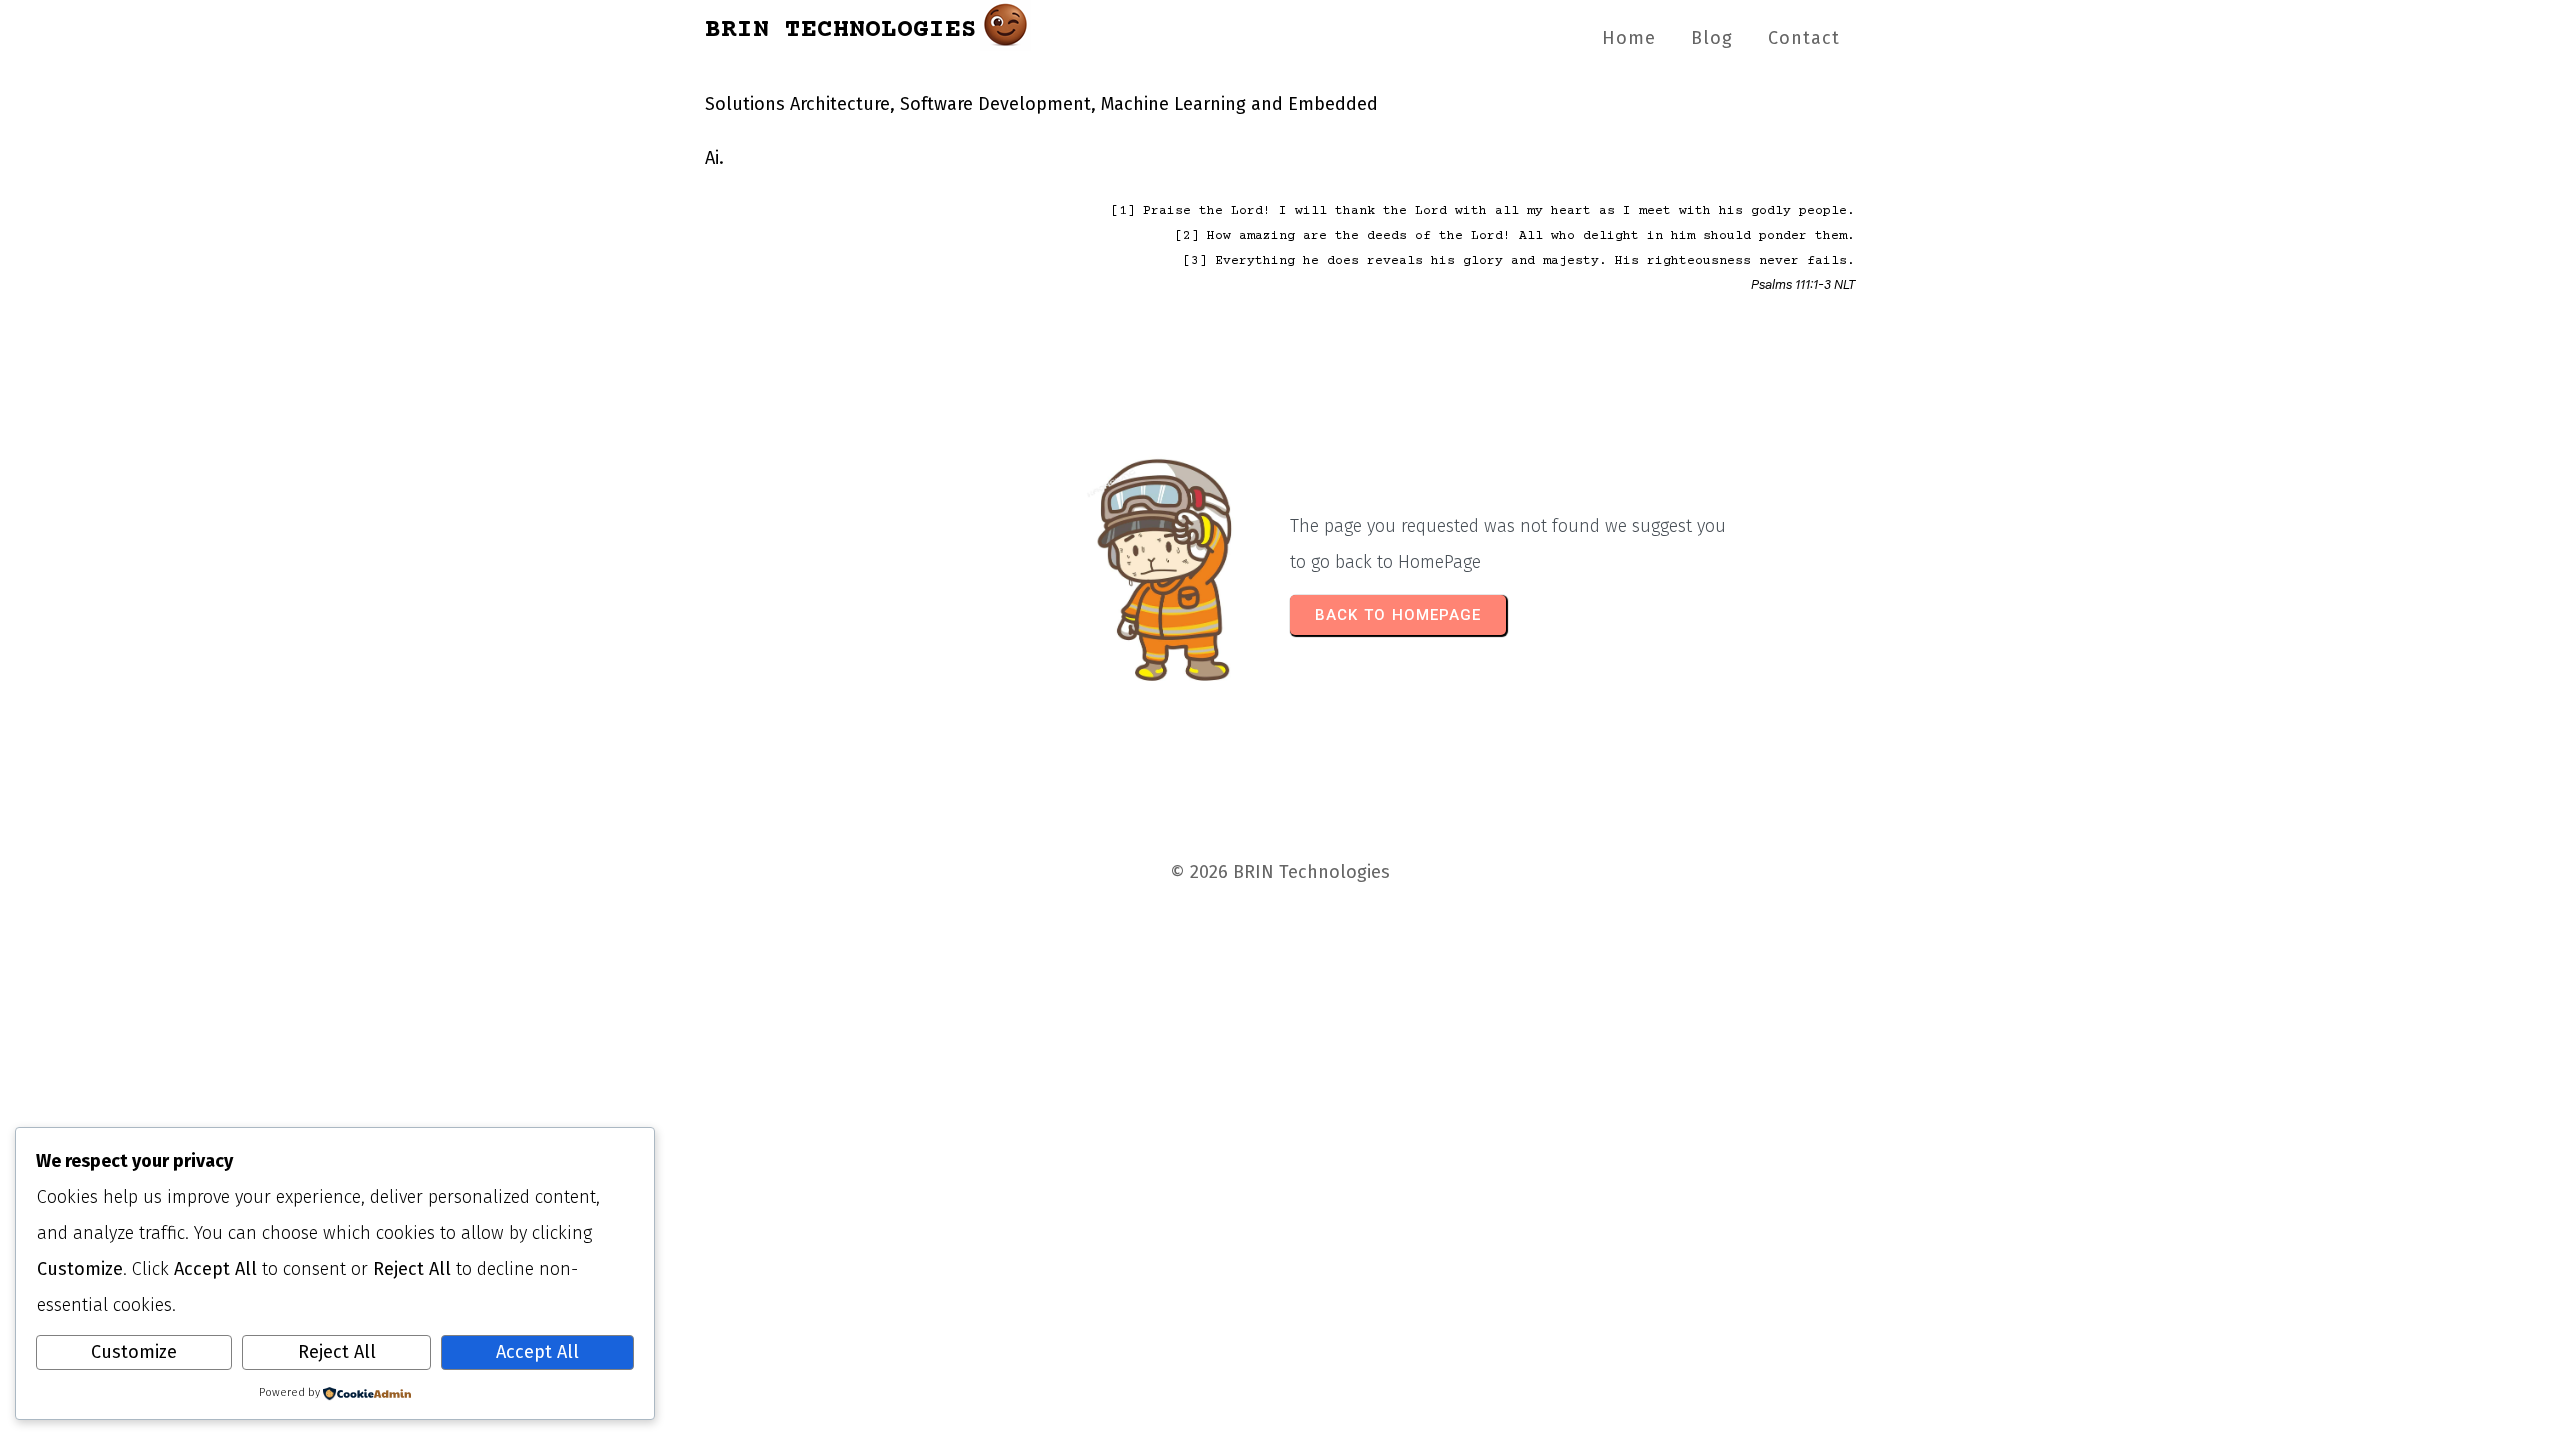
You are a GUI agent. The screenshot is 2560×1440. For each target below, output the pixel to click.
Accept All (537, 1352)
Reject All (337, 1352)
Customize (134, 1352)
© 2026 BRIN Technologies (1280, 872)
